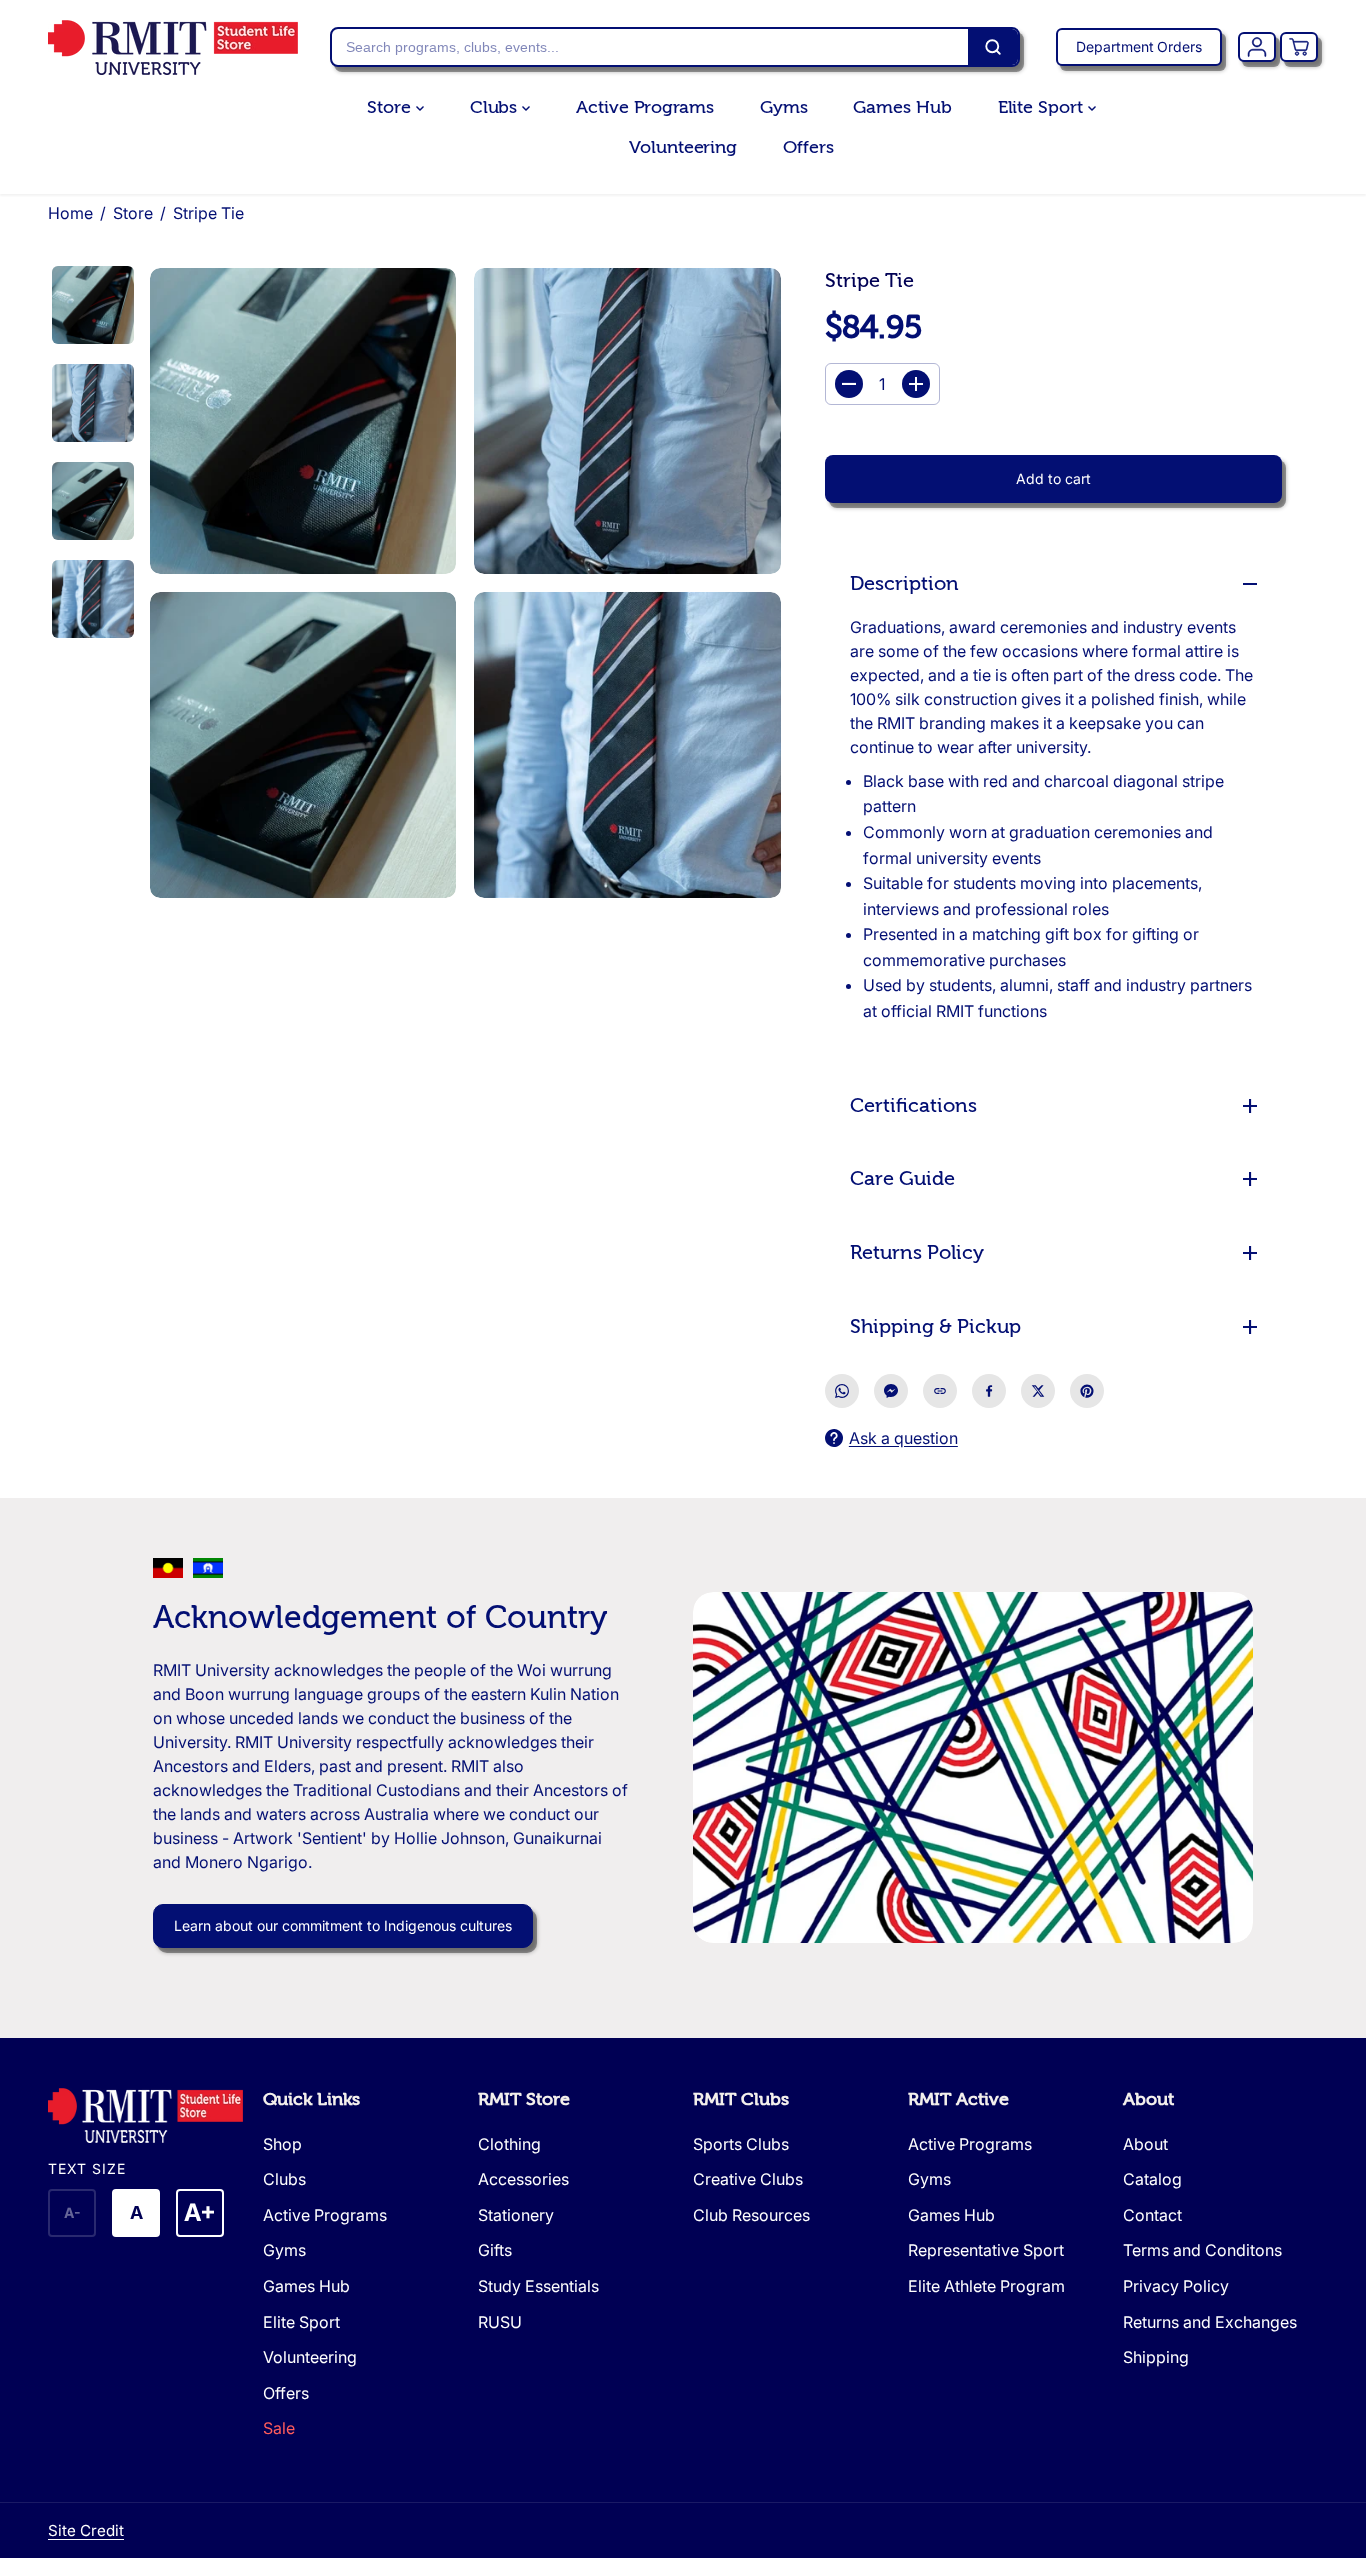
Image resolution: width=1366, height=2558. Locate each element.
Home (70, 213)
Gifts (495, 2250)
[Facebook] (989, 1391)
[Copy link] (940, 1391)
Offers (808, 147)
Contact (1152, 2215)
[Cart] (1299, 47)
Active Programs (645, 107)
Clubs (496, 107)
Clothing (509, 2144)
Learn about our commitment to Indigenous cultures (343, 1925)
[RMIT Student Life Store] (173, 47)
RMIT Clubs (741, 2099)
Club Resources (751, 2215)
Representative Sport (986, 2250)
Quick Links (311, 2099)
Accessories (523, 2179)
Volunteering (683, 147)
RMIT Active (958, 2099)
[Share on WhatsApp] (842, 1391)
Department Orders (1139, 46)
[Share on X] (1038, 1391)
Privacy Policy (1176, 2286)
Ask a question (903, 1438)
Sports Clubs (741, 2144)
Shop (282, 2144)
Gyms (784, 107)
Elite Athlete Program (986, 2286)
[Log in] (1257, 47)
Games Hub (902, 107)
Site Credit (86, 2530)
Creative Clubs (748, 2179)
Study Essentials (538, 2286)
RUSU (500, 2322)
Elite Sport (1043, 107)
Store (391, 107)
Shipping (1156, 2357)
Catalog (1152, 2179)
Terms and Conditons (1202, 2250)
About (1148, 2099)
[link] (145, 2115)
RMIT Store (524, 2099)
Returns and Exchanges (1210, 2322)
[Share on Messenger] (891, 1391)
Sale (279, 2428)
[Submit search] (993, 47)
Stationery (516, 2215)
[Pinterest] (1087, 1391)
